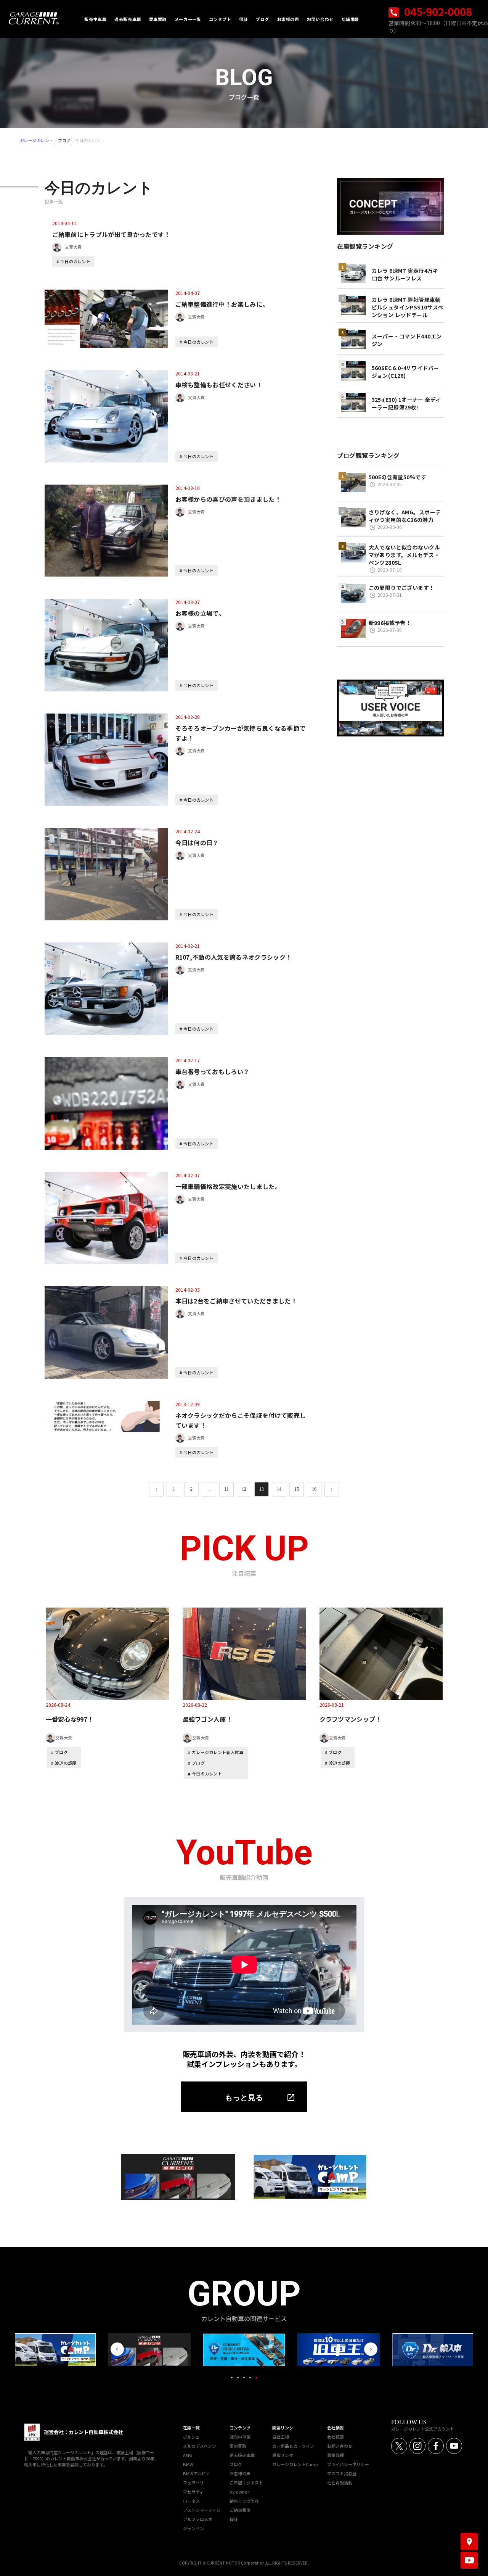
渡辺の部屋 (66, 1763)
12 (244, 1489)
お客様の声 (240, 2473)
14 (279, 1489)
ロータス (191, 2501)
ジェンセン (193, 2528)
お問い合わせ (340, 2446)
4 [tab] (250, 2378)
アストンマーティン (202, 2510)
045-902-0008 (437, 12)
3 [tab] (244, 2378)
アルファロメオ (198, 2519)
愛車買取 (238, 2446)
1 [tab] (232, 2378)
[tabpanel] (244, 2350)
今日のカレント (75, 261)
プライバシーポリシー (348, 2464)
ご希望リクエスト (246, 2483)
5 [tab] (256, 2378)
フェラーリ (193, 2483)
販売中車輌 (240, 2437)
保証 (234, 2519)
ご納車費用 (240, 2510)
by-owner (239, 2492)
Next (371, 2349)
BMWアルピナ (197, 2473)
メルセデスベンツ (200, 2446)
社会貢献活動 (340, 2483)
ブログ (64, 140)
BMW (188, 2464)
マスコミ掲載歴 (342, 2473)
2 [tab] (238, 2378)
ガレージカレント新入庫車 (218, 1752)
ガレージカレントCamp (295, 2464)
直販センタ (283, 2455)
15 (297, 1489)
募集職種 (335, 2455)
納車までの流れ (244, 2501)
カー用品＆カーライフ (293, 2446)
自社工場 (281, 2437)
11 (226, 1489)
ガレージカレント (37, 140)
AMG (188, 2455)
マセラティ (193, 2492)
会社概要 (335, 2437)
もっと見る (244, 2098)
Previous (117, 2349)
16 (314, 1489)
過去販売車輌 (242, 2455)
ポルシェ (191, 2437)
